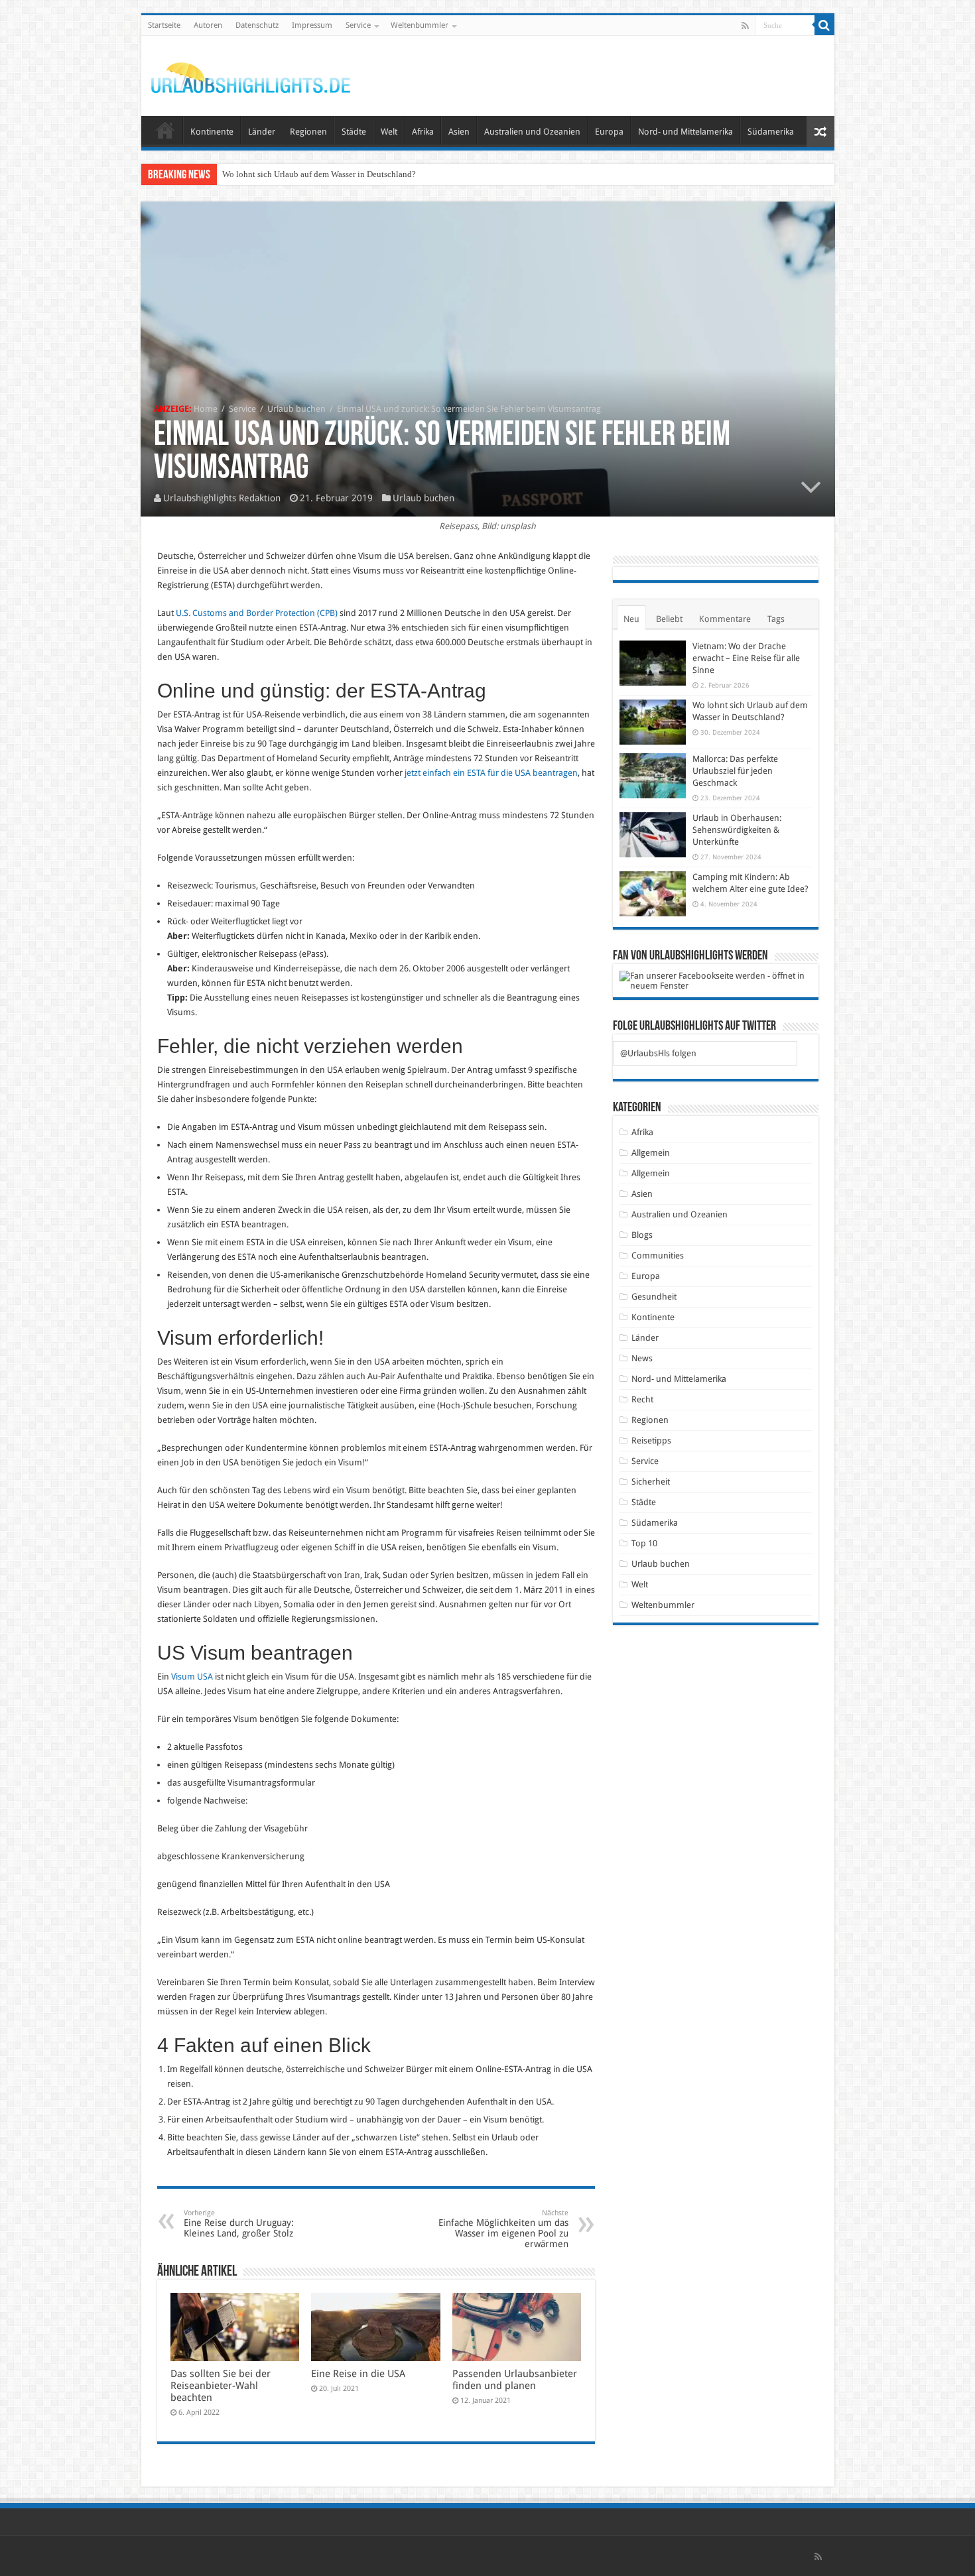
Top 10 (644, 1543)
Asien (459, 132)
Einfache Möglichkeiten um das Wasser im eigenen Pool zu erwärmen (503, 2229)
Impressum (312, 25)
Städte (354, 132)
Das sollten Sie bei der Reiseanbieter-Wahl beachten (221, 2386)
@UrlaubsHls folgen (658, 1053)
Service (358, 25)
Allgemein (651, 1153)
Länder (262, 132)
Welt (389, 132)
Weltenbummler (420, 25)
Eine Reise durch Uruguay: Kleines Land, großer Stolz (239, 2224)
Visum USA (192, 1677)
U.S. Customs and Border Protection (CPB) (257, 613)
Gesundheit (654, 1297)
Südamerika (771, 132)
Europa (609, 132)
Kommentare (725, 619)
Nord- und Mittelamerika (685, 132)
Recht (642, 1399)
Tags (776, 619)
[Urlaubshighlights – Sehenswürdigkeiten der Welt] (251, 75)
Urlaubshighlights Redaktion (222, 498)
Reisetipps (651, 1441)
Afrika (423, 132)
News (642, 1358)
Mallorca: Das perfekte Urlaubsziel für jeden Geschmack (323, 174)
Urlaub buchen (296, 409)
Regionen (308, 132)
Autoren (208, 25)
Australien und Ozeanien (532, 132)
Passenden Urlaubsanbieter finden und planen (515, 2380)
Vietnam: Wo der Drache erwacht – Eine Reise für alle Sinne (746, 658)
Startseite (164, 25)
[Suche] (824, 25)
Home (206, 409)
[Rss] (745, 26)
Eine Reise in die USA (358, 2374)
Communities (658, 1256)
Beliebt (669, 619)
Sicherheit (651, 1482)
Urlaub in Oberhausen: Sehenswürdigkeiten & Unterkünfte (737, 830)
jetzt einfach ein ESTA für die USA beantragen (491, 773)
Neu (631, 619)
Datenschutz (257, 25)
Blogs (642, 1235)
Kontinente (212, 132)
